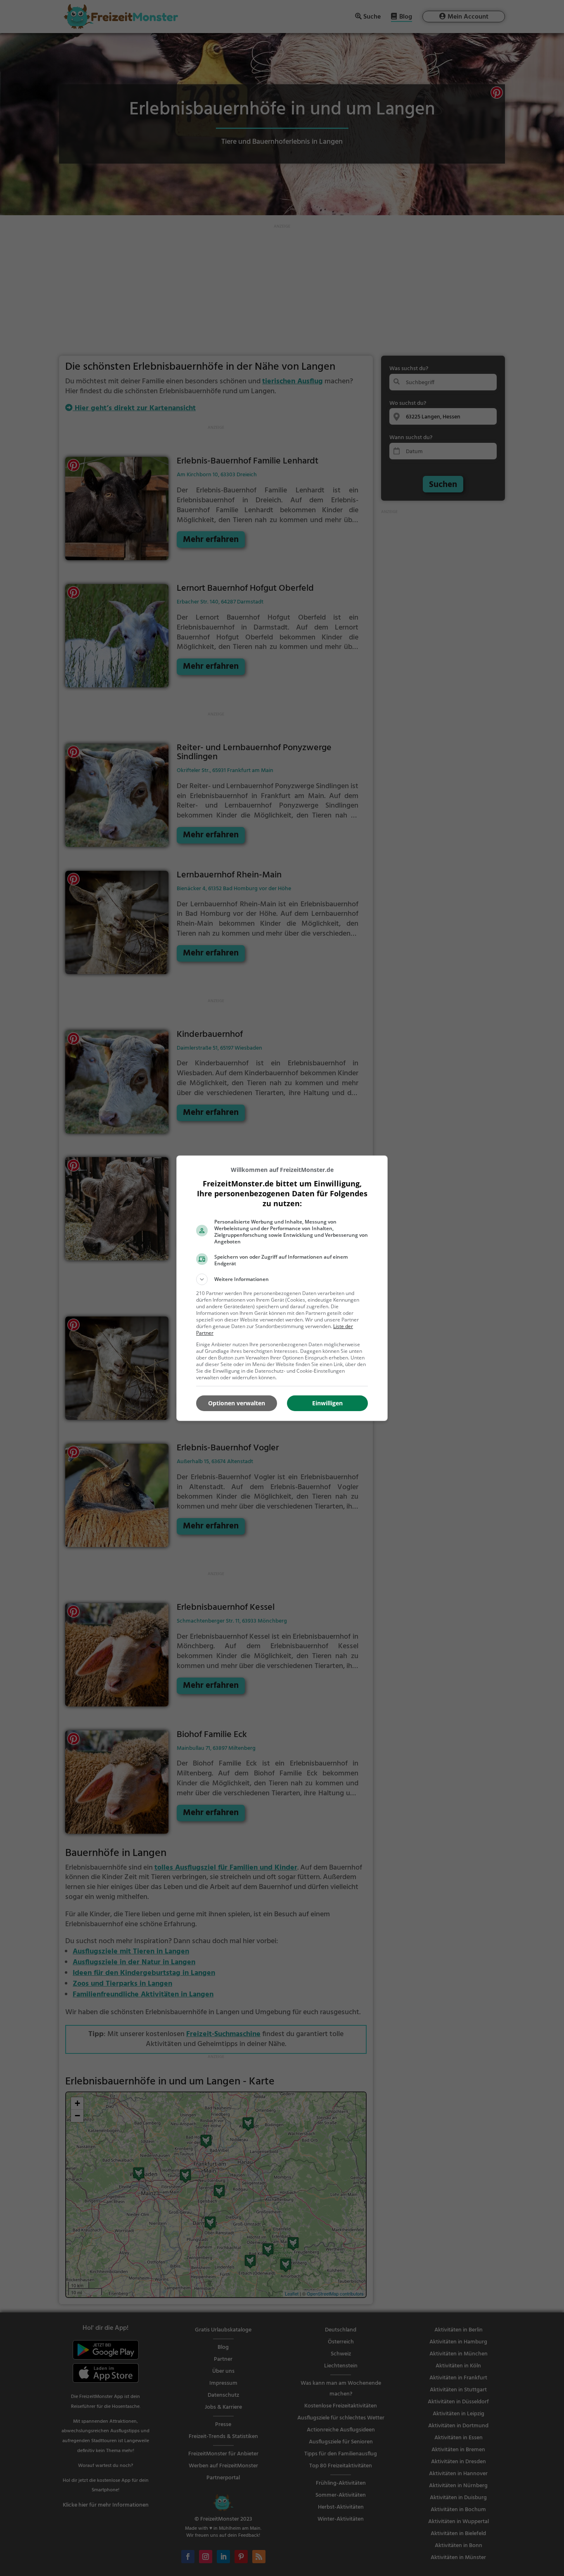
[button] (282, 1279)
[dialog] (282, 1288)
